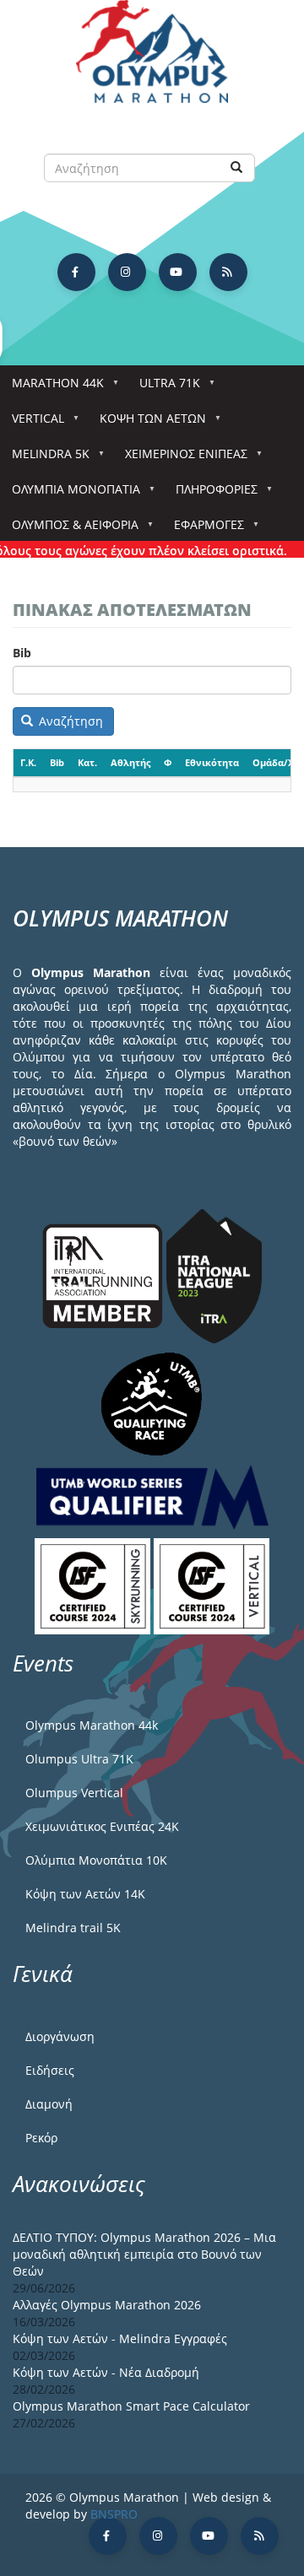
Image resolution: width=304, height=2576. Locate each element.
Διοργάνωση (60, 2036)
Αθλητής (130, 762)
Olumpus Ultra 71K (79, 1759)
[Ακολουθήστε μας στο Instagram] (127, 272)
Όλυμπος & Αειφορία (69, 529)
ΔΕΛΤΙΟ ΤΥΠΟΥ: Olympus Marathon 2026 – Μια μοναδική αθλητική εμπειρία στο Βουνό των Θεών (144, 2254)
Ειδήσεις (50, 2070)
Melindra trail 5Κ (73, 1928)
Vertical (32, 423)
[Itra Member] (104, 1274)
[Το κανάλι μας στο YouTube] (178, 272)
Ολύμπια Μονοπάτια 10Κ (96, 1860)
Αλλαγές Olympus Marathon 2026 (107, 2305)
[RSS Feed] (228, 272)
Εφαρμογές (203, 529)
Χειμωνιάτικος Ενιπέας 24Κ (102, 1826)
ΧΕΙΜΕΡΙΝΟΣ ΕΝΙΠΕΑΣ (180, 459)
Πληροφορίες (211, 494)
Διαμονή (49, 2104)
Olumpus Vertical (74, 1793)
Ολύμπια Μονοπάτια (70, 494)
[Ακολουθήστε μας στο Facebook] (76, 272)
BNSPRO (114, 2514)
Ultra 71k (164, 388)
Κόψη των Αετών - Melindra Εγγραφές (120, 2338)
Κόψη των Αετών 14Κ (85, 1894)
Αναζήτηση (69, 721)
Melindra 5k (45, 459)
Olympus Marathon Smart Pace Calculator (131, 2406)
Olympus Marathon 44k (92, 1725)
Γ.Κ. (28, 762)
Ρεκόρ (41, 2138)
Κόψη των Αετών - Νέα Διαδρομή (106, 2372)
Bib (22, 653)
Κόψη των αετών (147, 423)
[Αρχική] (152, 59)
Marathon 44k (52, 388)
